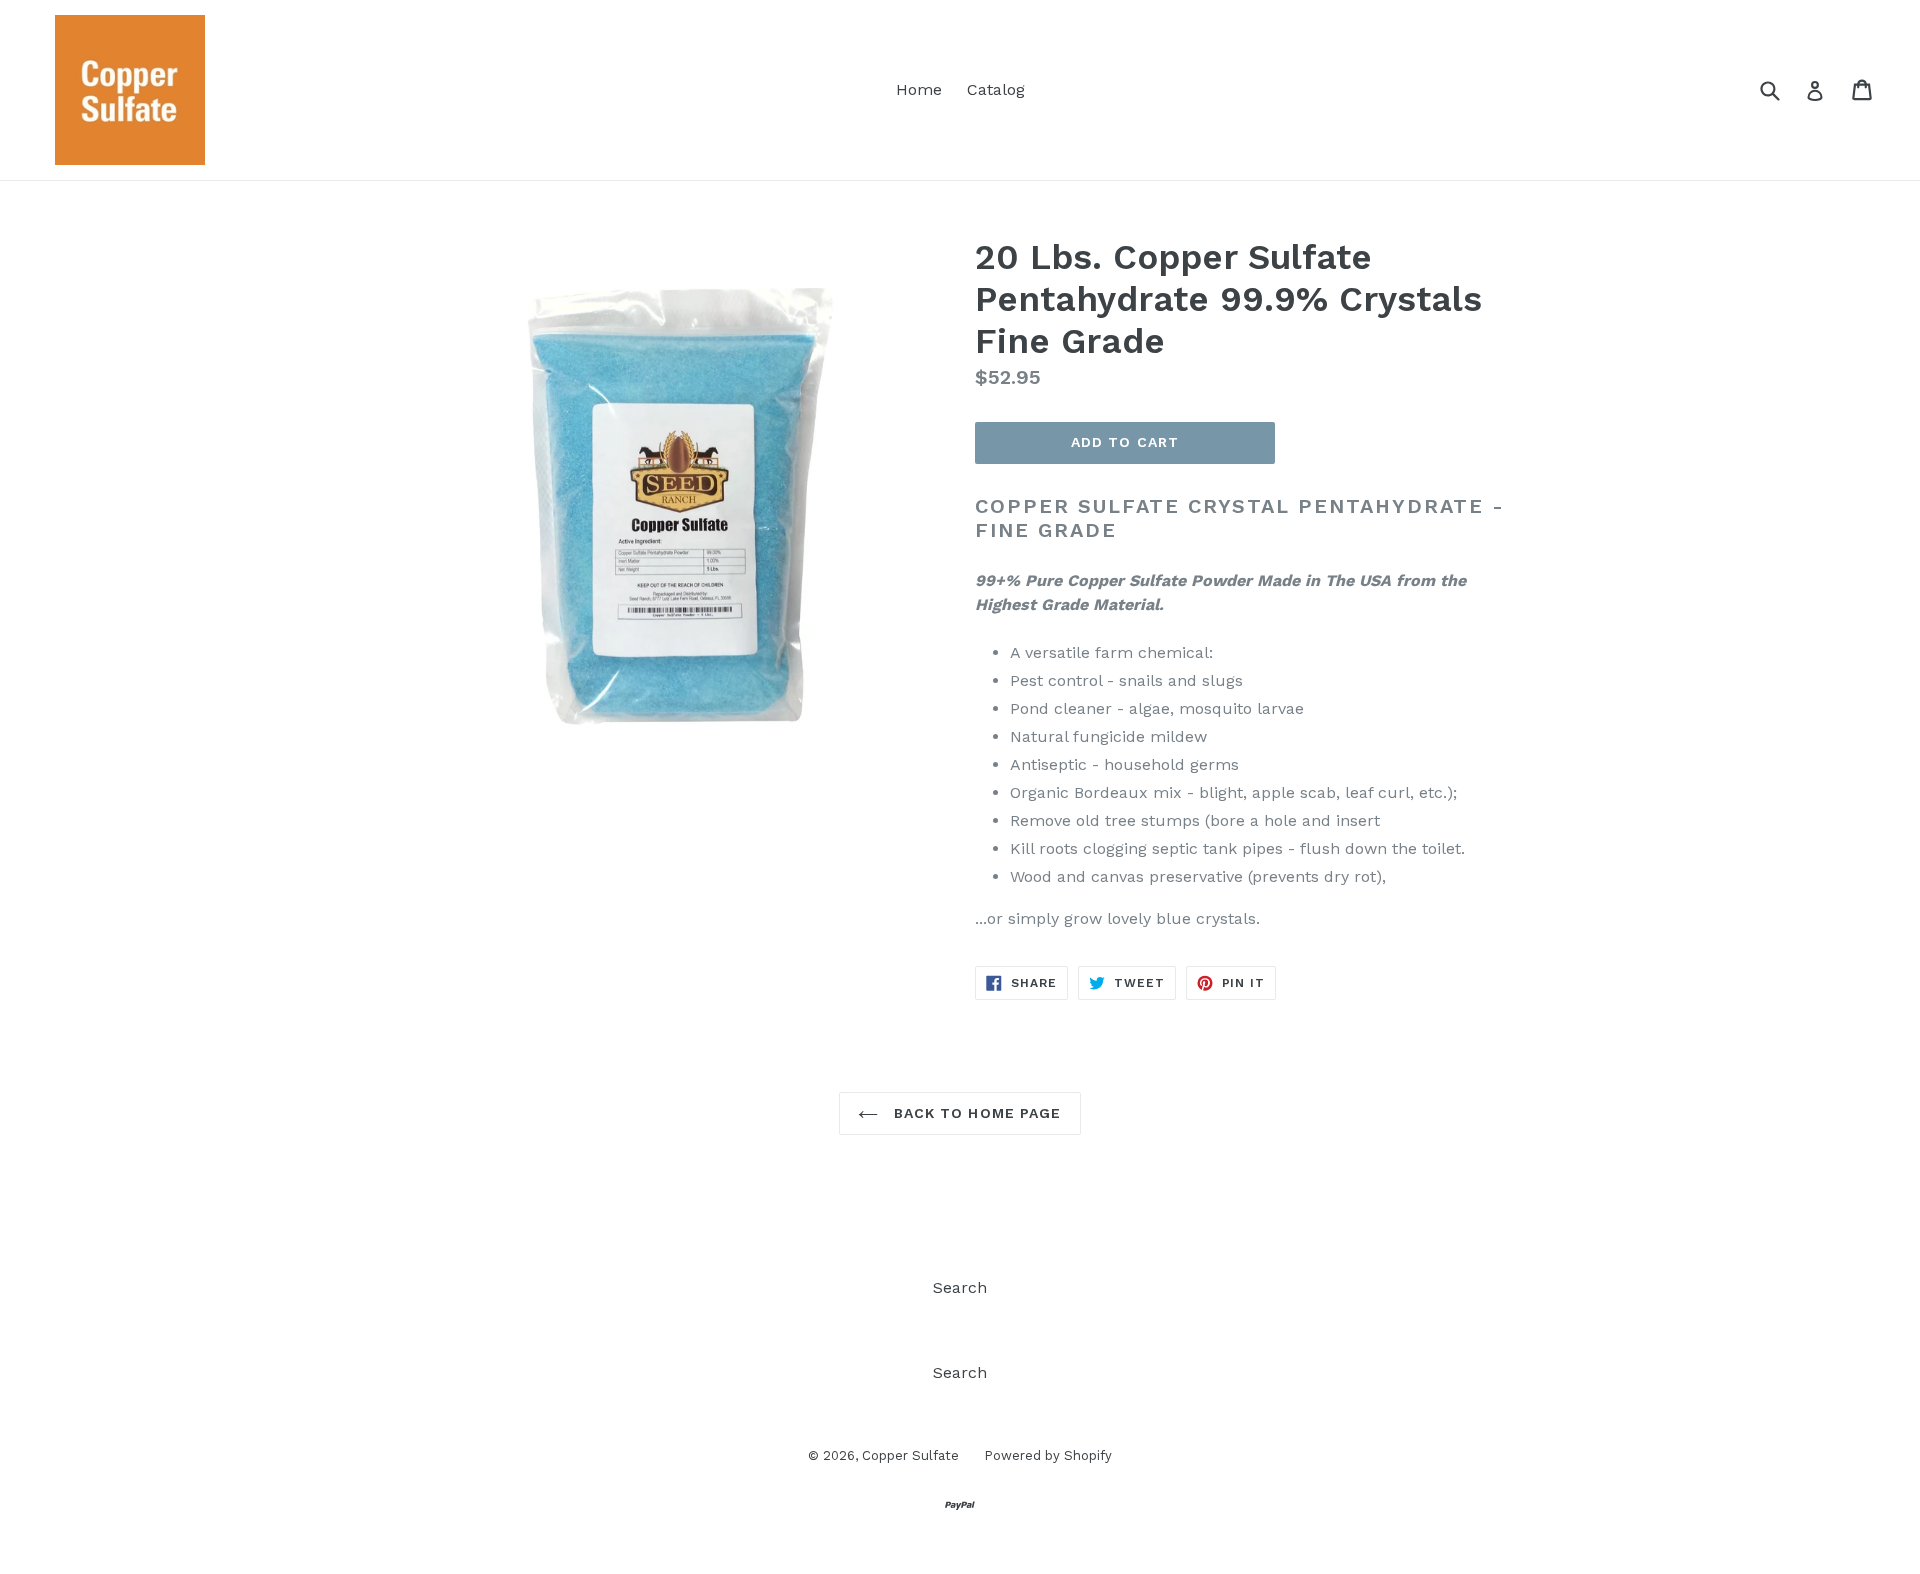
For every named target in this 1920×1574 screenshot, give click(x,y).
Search (960, 1287)
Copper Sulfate (910, 1455)
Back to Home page (974, 1113)
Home (919, 89)
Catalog (996, 89)
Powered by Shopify (1048, 1455)
